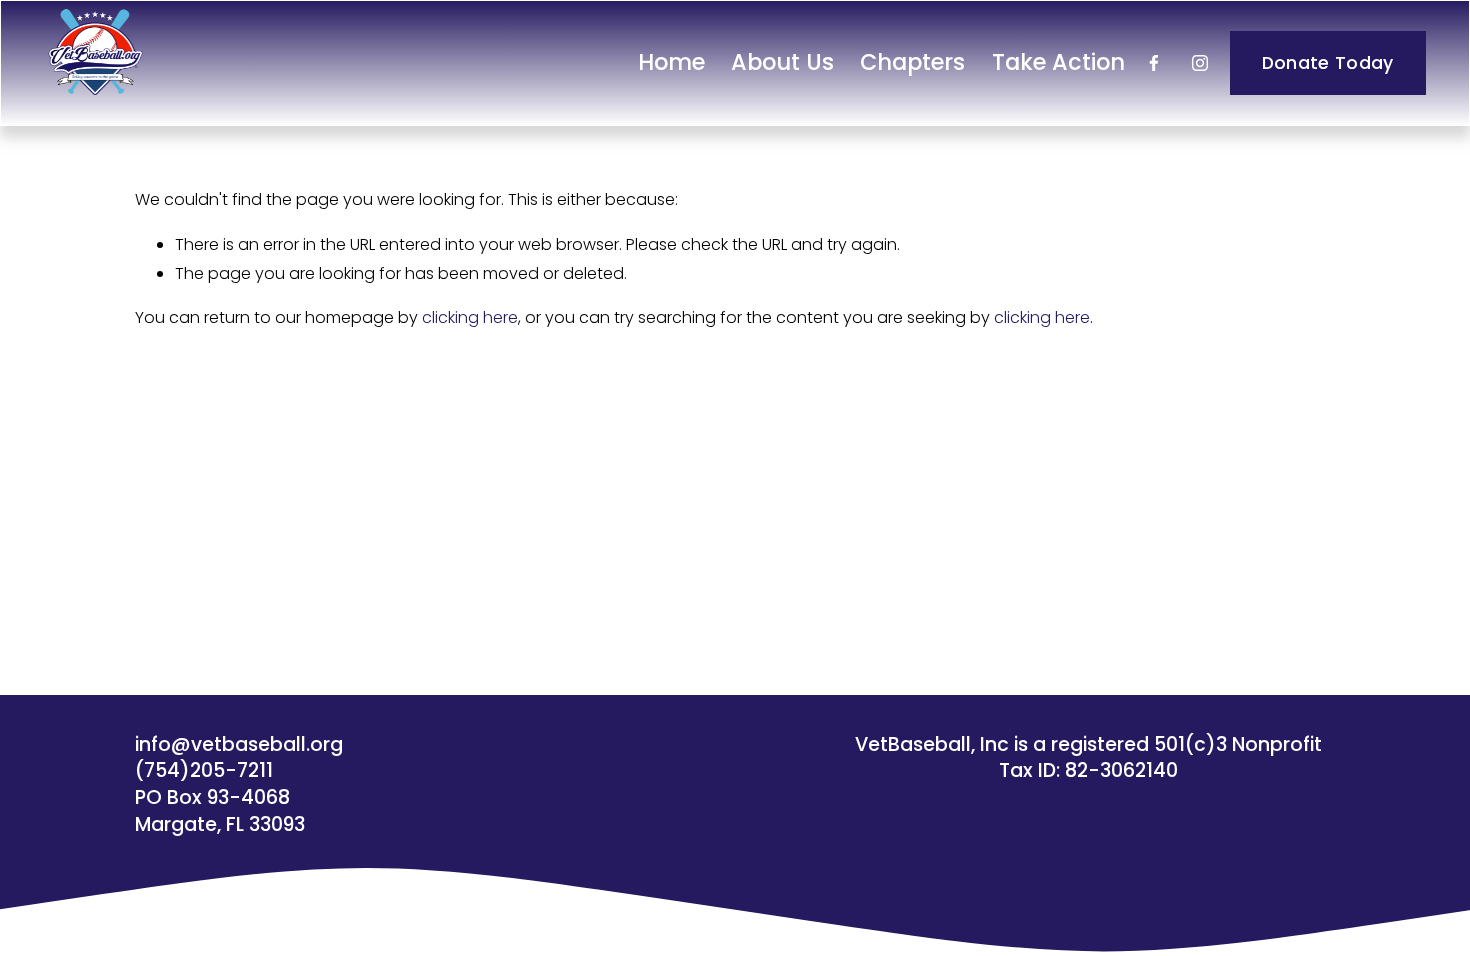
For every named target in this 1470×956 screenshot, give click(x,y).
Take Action (1058, 62)
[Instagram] (1200, 63)
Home (671, 62)
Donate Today (1328, 63)
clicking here (470, 317)
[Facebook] (1154, 63)
